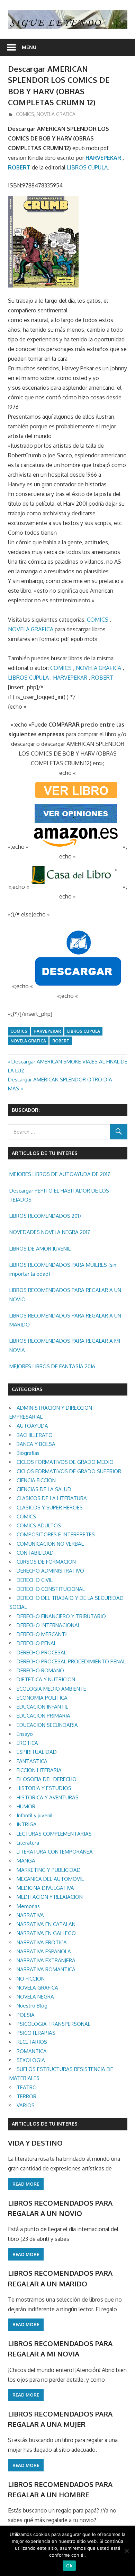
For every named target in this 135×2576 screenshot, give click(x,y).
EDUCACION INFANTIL (42, 1707)
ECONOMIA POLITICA (42, 1698)
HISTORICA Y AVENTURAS (48, 1797)
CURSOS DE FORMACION (46, 1562)
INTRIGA (27, 1824)
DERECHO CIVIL (35, 1580)
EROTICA (27, 1743)
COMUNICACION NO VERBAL (50, 1544)
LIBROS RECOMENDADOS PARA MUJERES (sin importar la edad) (63, 1269)
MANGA (26, 1861)
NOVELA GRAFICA (56, 114)
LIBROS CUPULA (87, 167)
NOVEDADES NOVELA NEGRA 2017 (50, 1232)
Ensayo (25, 1734)
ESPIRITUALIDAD (37, 1752)
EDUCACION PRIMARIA (43, 1716)
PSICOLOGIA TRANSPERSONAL (53, 2024)
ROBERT (19, 167)
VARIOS (26, 2105)
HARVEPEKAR (103, 158)
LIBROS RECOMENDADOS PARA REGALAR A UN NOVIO (65, 1295)
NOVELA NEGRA (35, 1997)
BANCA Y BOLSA (36, 1444)
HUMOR (26, 1806)
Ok (69, 2566)
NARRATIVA (30, 1915)
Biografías (28, 1453)
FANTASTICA (32, 1761)
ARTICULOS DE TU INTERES (45, 2124)
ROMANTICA (32, 2051)
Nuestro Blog (32, 2006)
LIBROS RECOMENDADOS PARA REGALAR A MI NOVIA (65, 1345)
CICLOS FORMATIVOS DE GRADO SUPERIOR (69, 1471)
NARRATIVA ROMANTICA (46, 1969)
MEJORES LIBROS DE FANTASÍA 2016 (52, 1366)
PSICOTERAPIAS (36, 2033)
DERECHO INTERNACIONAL (48, 1625)
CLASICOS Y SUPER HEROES (50, 1508)
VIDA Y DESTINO (35, 2143)
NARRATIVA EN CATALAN (46, 1924)
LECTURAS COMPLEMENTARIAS (54, 1834)
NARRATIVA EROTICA (42, 1942)
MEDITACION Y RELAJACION (50, 1897)
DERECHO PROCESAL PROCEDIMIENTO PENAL (71, 1661)
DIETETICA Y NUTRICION (46, 1679)
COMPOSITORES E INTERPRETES (56, 1534)
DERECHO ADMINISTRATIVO (50, 1571)
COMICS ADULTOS (39, 1525)
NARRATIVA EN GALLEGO (46, 1933)
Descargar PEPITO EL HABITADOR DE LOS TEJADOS (59, 1195)
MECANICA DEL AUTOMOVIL (50, 1879)
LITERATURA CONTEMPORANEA (55, 1852)
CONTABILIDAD (35, 1553)
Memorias (28, 1906)
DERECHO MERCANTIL (43, 1634)
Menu (29, 47)
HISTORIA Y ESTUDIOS (44, 1788)
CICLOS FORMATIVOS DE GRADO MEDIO (65, 1462)
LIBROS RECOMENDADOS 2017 (46, 1216)
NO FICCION (31, 1979)
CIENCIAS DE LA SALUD (44, 1489)
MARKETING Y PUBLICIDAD (49, 1870)
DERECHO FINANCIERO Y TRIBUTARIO (61, 1616)
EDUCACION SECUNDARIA (47, 1725)
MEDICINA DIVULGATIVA (45, 1888)
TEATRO (27, 2087)
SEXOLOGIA (31, 2060)
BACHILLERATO (35, 1435)
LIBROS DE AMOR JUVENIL (40, 1249)
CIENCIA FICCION (36, 1480)
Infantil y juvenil (35, 1815)
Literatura (28, 1843)
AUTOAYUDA (32, 1426)
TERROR (26, 2096)
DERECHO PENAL (37, 1643)
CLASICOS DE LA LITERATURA (52, 1498)
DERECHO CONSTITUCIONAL (51, 1589)
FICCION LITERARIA (39, 1770)
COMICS (25, 114)
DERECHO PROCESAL (42, 1652)
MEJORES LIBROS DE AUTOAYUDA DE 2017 (60, 1174)
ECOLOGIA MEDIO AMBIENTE (51, 1689)
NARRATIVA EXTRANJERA (46, 1960)
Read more (26, 2184)
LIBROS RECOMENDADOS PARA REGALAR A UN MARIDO (65, 1320)
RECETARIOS (32, 2042)
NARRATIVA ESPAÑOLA (44, 1951)
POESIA (26, 2015)
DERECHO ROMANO (40, 1670)
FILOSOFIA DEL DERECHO (47, 1779)
